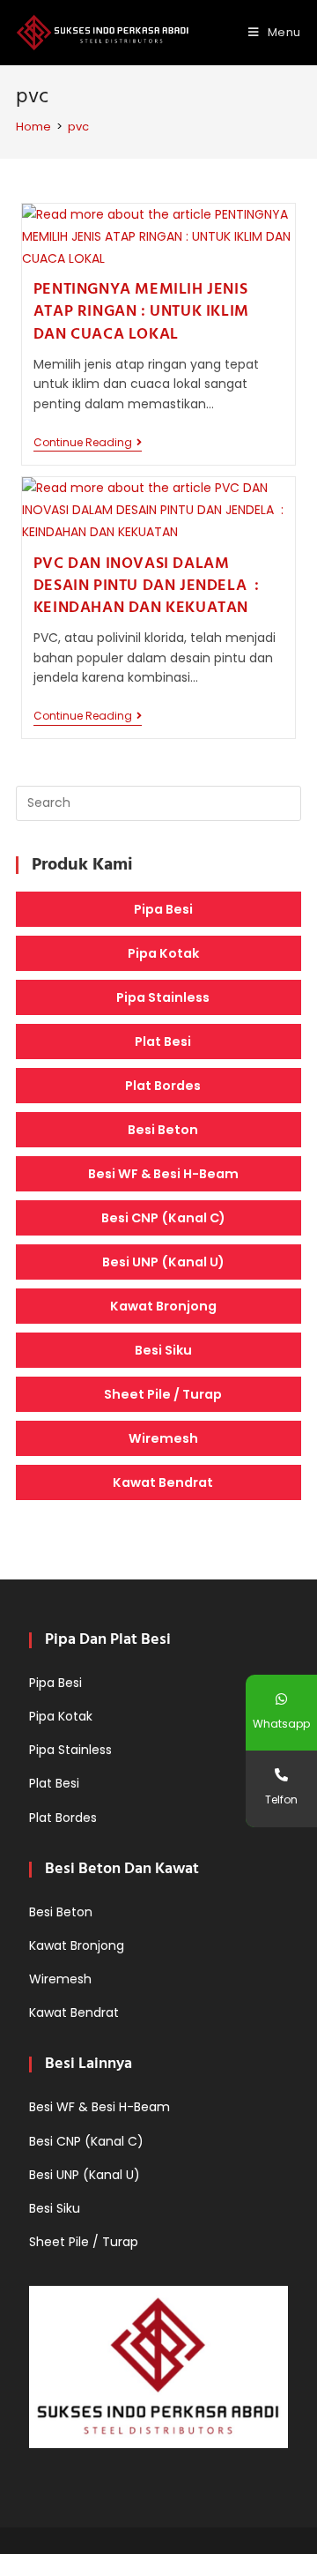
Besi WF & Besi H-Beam (163, 1174)
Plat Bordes (163, 1086)
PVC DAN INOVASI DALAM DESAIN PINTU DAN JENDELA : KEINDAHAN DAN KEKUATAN (147, 586)
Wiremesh (163, 1438)
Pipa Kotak (163, 953)
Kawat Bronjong (163, 1306)
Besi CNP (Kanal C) (163, 1218)
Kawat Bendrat (163, 1482)
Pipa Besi (163, 909)
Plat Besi (163, 1042)
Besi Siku (163, 1350)
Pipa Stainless (163, 997)
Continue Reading (88, 444)
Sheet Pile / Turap (163, 1394)
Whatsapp (281, 1724)
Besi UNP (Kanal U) (163, 1262)
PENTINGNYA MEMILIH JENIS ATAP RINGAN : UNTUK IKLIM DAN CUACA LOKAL (141, 312)
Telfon (281, 1799)
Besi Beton (163, 1130)
